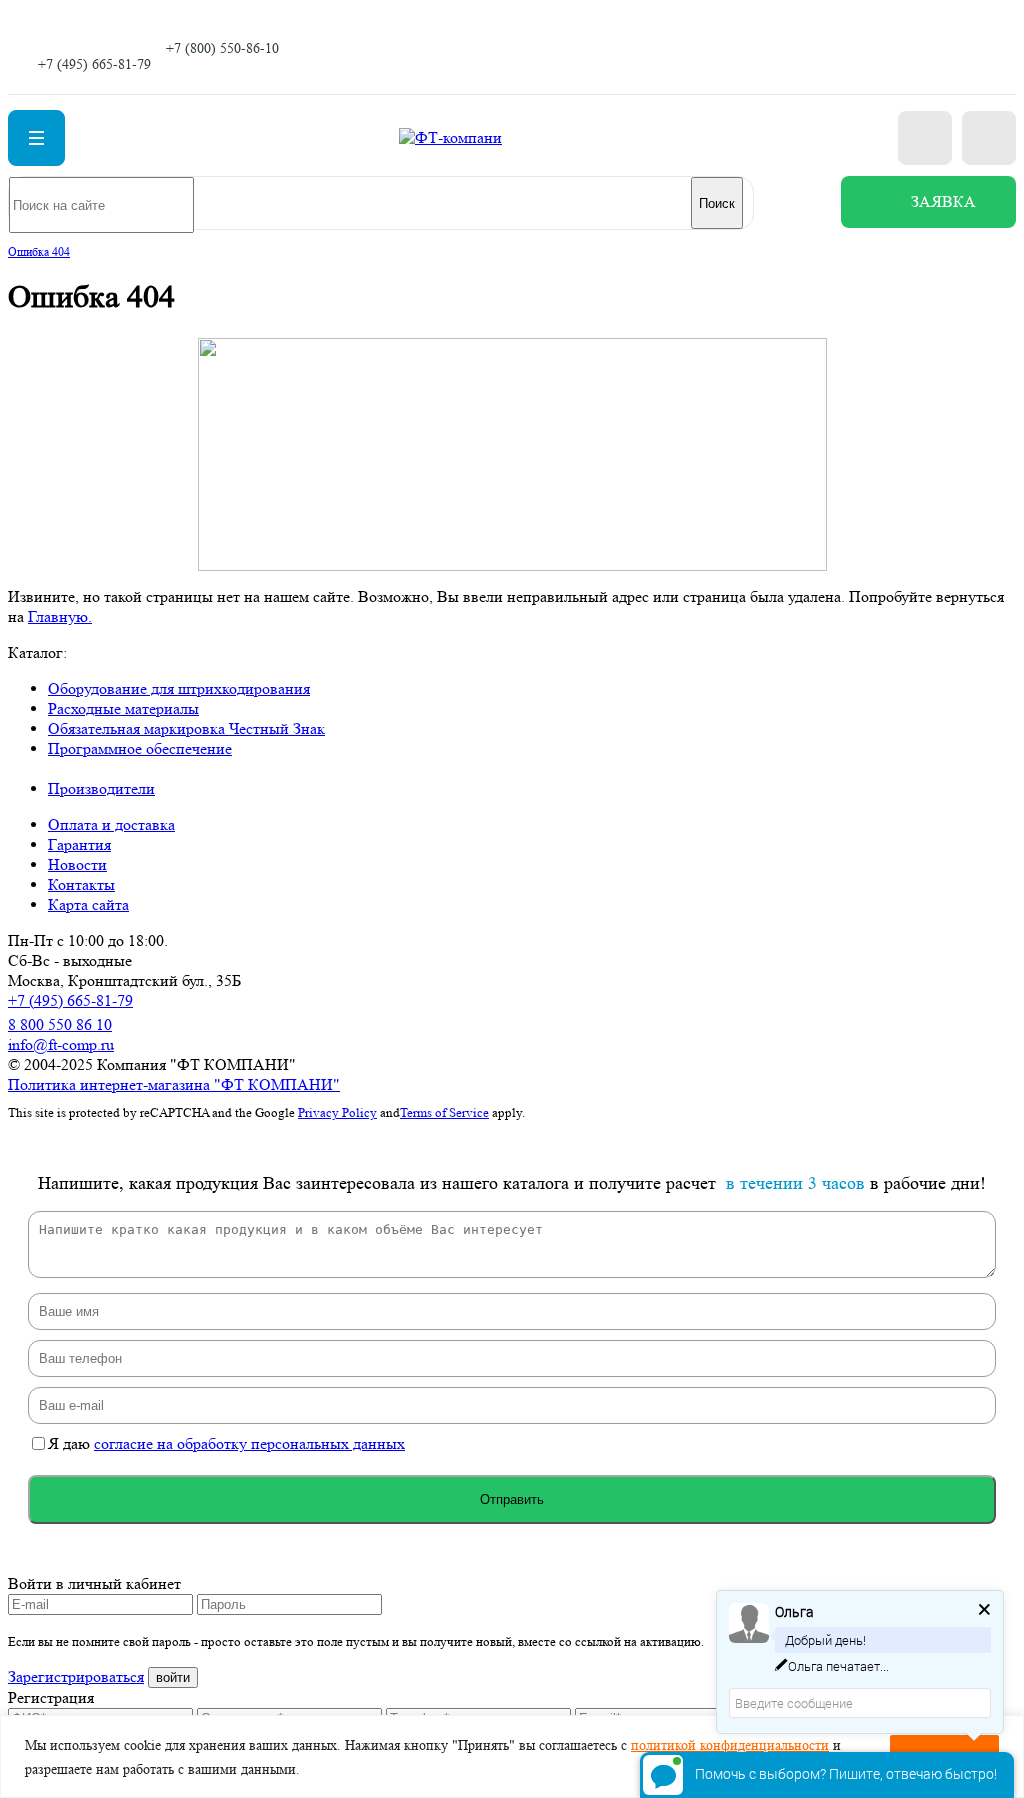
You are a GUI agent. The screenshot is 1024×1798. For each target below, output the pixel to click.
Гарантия (79, 844)
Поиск (717, 203)
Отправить (512, 1499)
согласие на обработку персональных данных (249, 1443)
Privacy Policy (337, 1112)
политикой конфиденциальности (730, 1745)
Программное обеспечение (140, 748)
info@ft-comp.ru (61, 1044)
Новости (77, 864)
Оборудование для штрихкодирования (179, 688)
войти (173, 1677)
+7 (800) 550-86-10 (222, 48)
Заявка (943, 201)
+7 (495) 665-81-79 (94, 64)
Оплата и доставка (111, 824)
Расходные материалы (123, 708)
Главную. (60, 616)
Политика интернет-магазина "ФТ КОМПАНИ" (174, 1084)
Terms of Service (444, 1112)
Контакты (81, 884)
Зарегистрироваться (76, 1676)
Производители (101, 788)
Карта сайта (88, 904)
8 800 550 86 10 (60, 1024)
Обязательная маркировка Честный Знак (186, 728)
